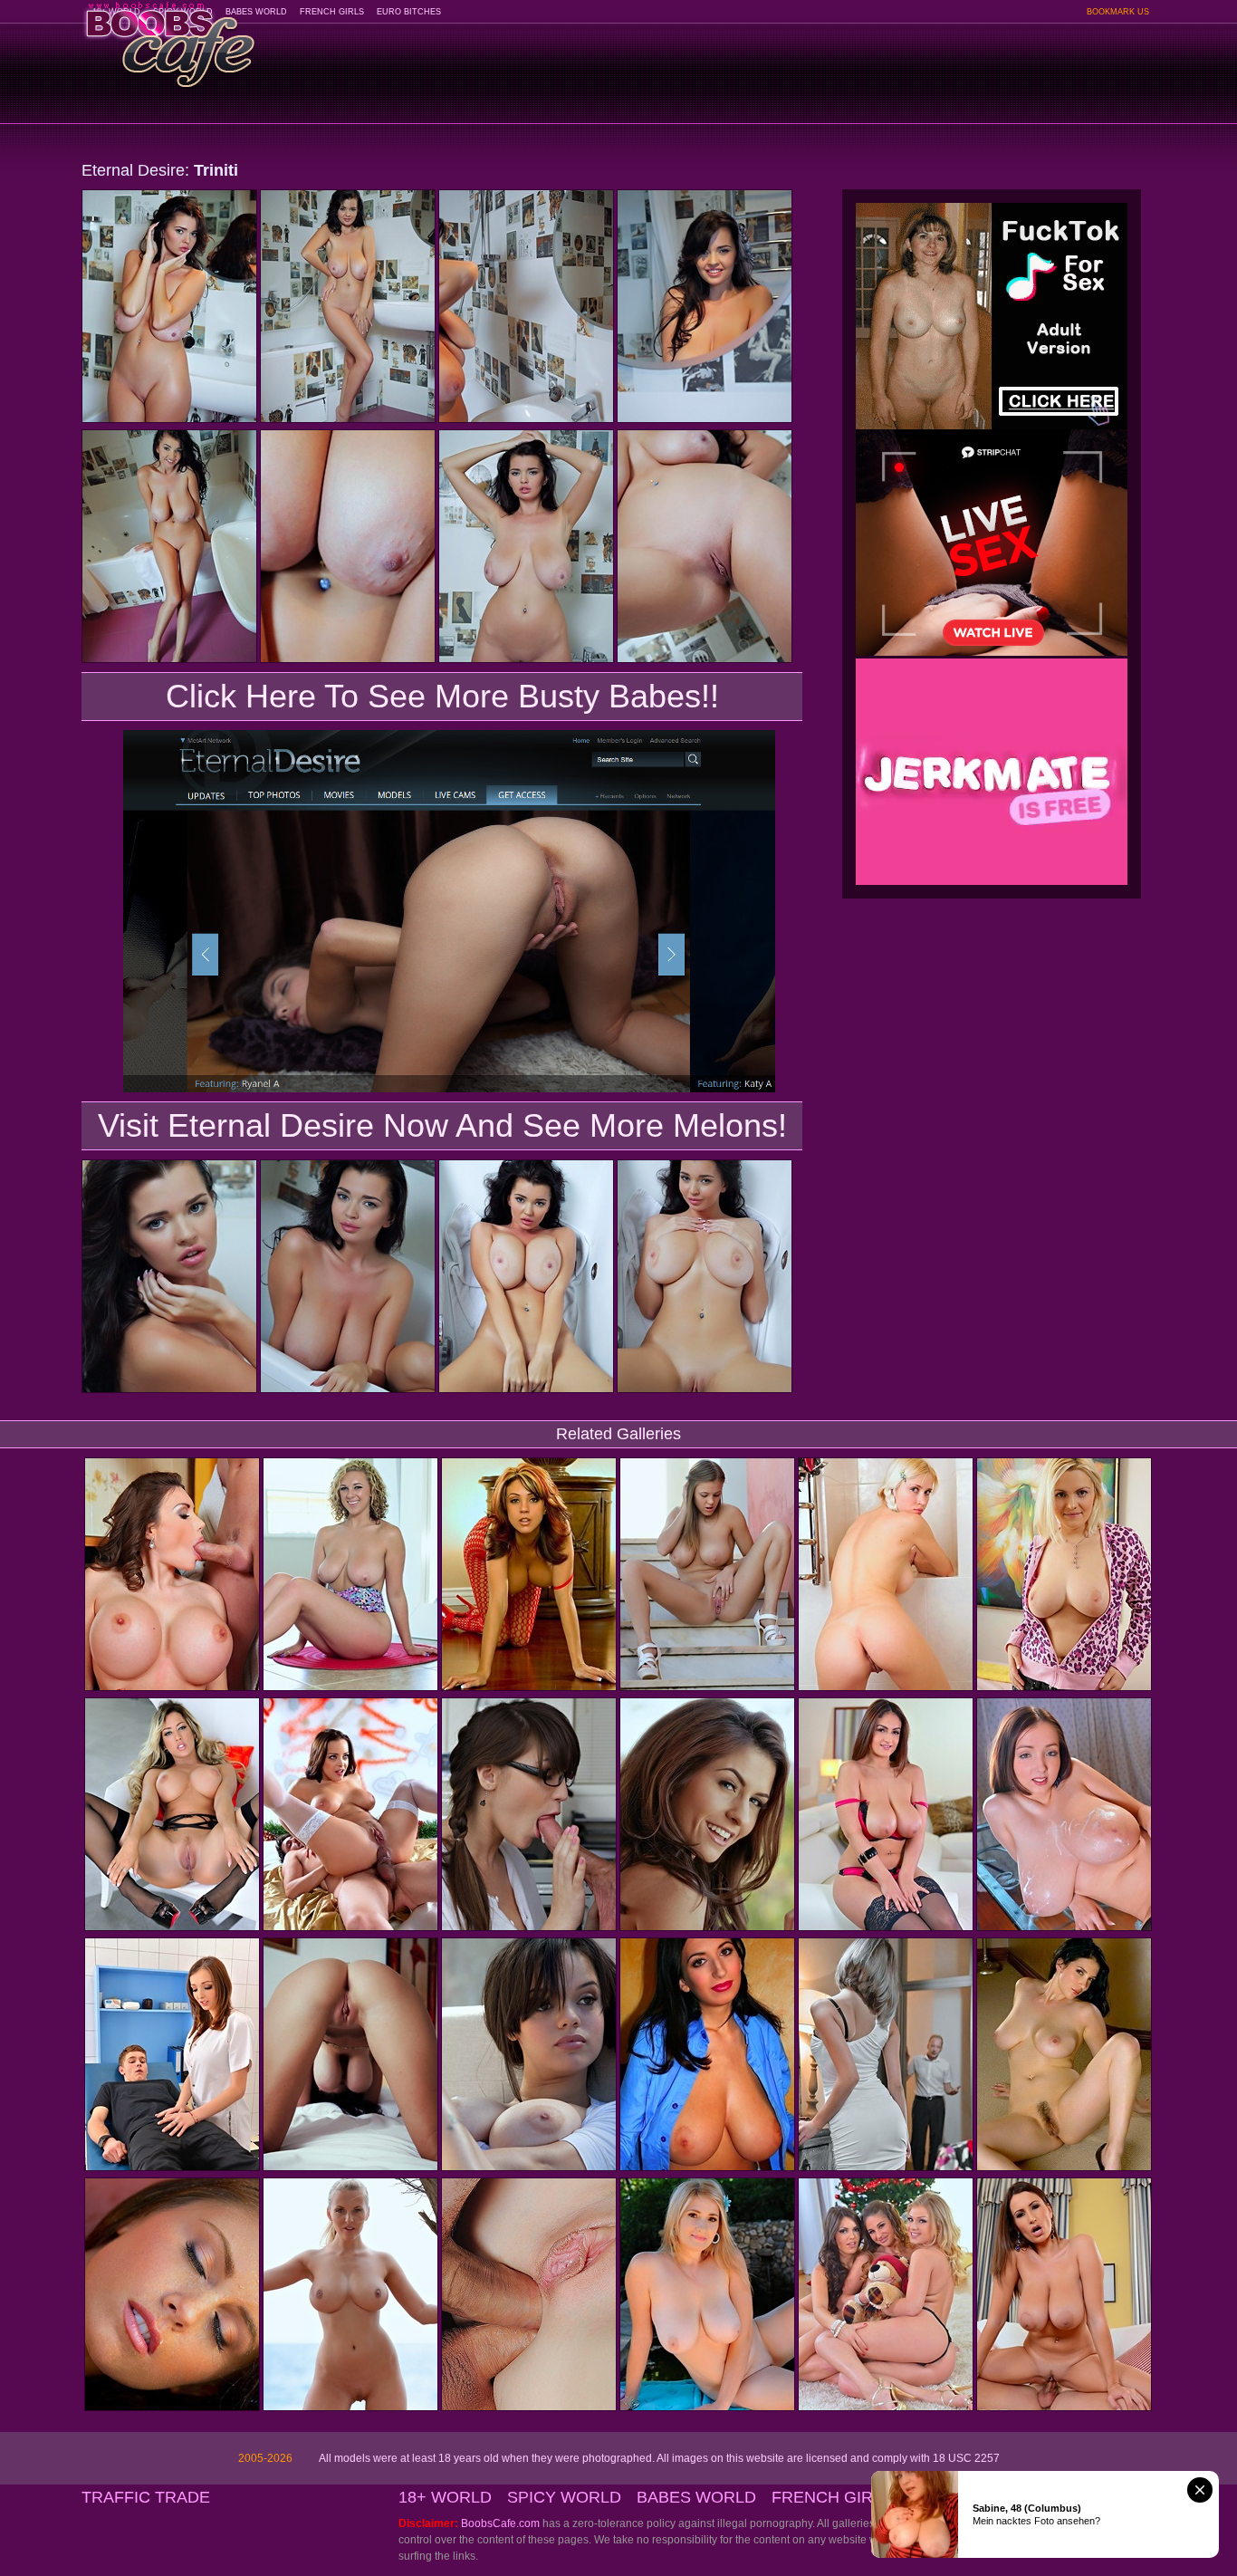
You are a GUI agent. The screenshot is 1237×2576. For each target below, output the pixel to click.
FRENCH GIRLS (332, 12)
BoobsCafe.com (500, 2523)
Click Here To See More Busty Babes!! (442, 696)
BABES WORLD (256, 12)
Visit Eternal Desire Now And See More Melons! (442, 1125)
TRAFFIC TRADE (146, 2497)
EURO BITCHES (409, 12)
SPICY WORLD (564, 2497)
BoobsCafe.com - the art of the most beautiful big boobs (169, 38)
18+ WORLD (445, 2497)
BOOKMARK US (1118, 12)
